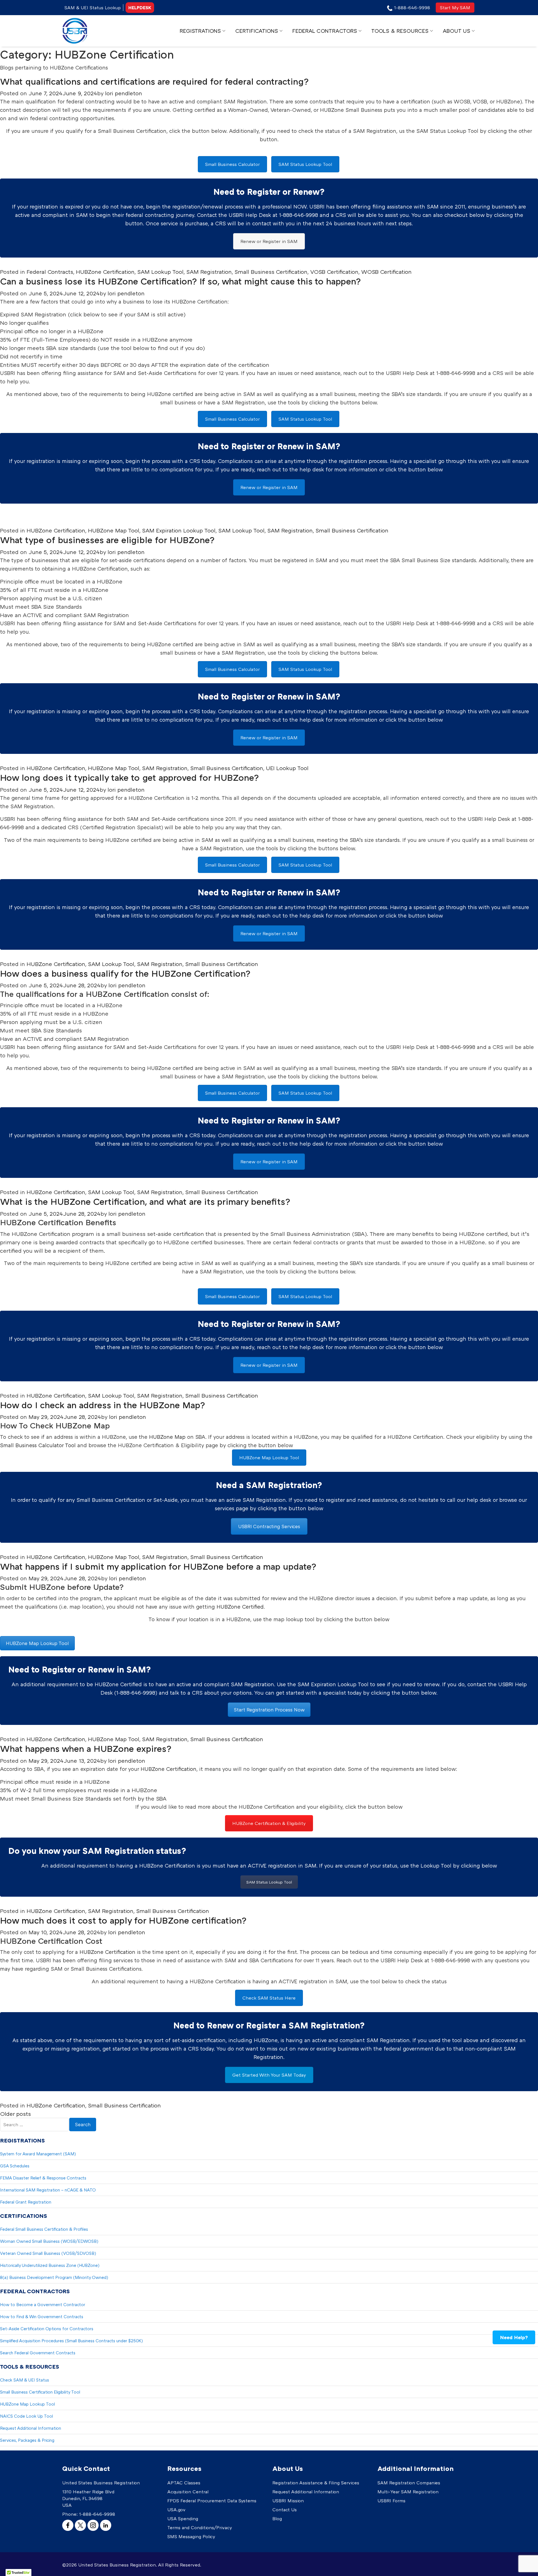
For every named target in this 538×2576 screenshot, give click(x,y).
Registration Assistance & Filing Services (316, 2483)
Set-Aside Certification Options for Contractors (47, 2329)
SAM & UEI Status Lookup (93, 8)
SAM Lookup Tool (160, 272)
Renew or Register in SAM (269, 241)
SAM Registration (209, 272)
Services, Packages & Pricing (27, 2440)
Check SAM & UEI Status (25, 2380)
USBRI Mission (288, 2501)
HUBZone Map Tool (114, 530)
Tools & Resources (400, 31)
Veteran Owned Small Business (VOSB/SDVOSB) (48, 2253)
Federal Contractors (325, 31)
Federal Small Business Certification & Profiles (44, 2229)
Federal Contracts (50, 272)
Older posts (15, 2114)
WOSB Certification (386, 272)
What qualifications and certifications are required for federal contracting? (154, 81)
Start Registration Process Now (269, 1710)
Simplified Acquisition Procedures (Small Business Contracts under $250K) (71, 2341)
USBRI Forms (391, 2501)
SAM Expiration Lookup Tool (179, 530)
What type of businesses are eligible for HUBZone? (107, 540)
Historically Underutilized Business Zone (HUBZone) (50, 2265)
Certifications (257, 31)
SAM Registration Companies (409, 2483)
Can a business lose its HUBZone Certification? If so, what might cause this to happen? (180, 281)
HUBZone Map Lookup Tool (269, 1458)
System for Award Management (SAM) (38, 2154)
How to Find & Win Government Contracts (42, 2316)
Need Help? (514, 2337)
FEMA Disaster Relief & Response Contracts (43, 2178)
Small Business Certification (271, 272)
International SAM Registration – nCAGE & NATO (48, 2190)
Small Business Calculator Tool (38, 1445)
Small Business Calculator (232, 164)
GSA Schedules (15, 2166)
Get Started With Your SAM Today (269, 2075)
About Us (456, 31)
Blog (277, 2519)
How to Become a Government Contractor (43, 2304)
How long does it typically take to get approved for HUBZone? (129, 777)
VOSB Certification (334, 272)
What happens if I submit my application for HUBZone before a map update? (158, 1566)
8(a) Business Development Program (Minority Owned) (54, 2277)
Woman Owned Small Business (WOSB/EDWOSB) (49, 2241)
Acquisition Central (188, 2492)
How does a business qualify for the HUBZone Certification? (125, 973)
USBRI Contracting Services (269, 1526)
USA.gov (176, 2510)
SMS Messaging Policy (191, 2536)
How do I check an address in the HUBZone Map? (103, 1405)
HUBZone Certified (240, 1606)
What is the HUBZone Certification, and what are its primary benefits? (145, 1201)
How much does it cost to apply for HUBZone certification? (123, 1920)
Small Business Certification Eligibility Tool (40, 2392)
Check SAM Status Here (269, 1998)
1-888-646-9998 (97, 2514)
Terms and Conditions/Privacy (200, 2528)
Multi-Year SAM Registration (408, 2492)
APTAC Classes (184, 2483)
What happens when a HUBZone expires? (86, 1748)
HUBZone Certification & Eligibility (269, 1823)
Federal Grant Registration (26, 2202)
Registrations (200, 31)
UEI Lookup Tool (287, 768)
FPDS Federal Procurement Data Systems (212, 2501)
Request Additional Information (31, 2428)
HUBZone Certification (105, 272)
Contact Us (285, 2510)
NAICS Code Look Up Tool (26, 2416)
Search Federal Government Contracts (38, 2353)
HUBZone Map (167, 1437)
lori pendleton (124, 93)
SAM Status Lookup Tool (305, 164)
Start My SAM (455, 8)
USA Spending (183, 2519)
